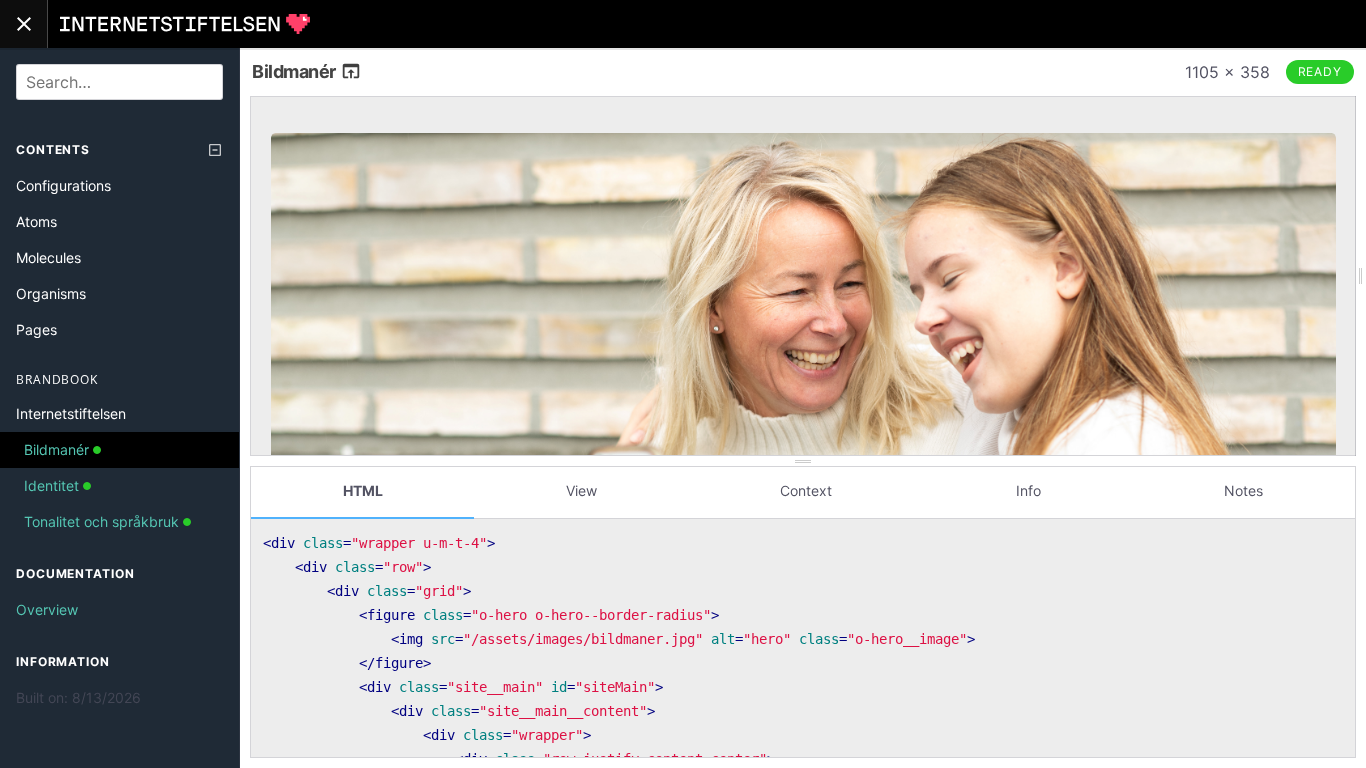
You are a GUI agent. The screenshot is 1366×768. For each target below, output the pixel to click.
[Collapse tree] (215, 150)
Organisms (51, 293)
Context (806, 490)
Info (1028, 490)
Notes (1243, 490)
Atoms (36, 221)
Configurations (63, 185)
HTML (363, 490)
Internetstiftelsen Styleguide (185, 24)
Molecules (48, 257)
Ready (1320, 71)
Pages (36, 329)
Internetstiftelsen (71, 413)
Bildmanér (296, 71)
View (581, 490)
